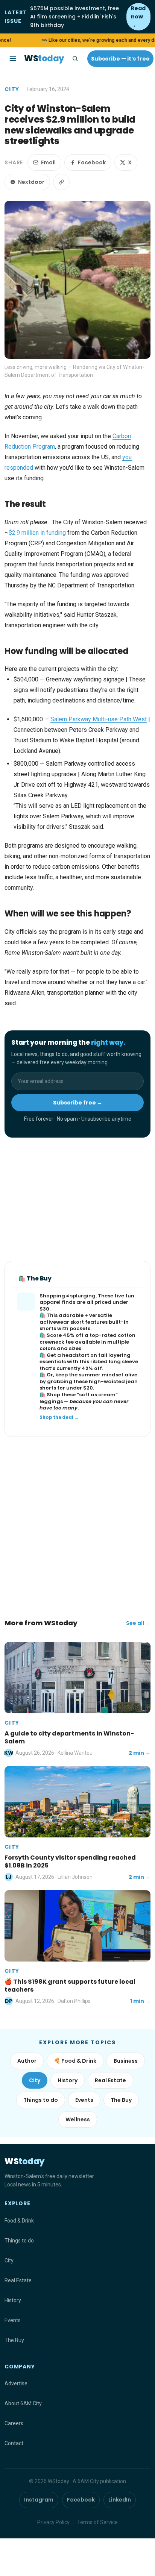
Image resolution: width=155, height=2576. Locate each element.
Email (48, 162)
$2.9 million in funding (37, 533)
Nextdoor (31, 182)
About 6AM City (23, 2403)
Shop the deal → (59, 1417)
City (12, 89)
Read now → (138, 17)
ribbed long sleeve (114, 1362)
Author (27, 2061)
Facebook (92, 162)
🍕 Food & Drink (75, 2061)
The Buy (121, 2100)
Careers (14, 2423)
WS (44, 58)
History (68, 2080)
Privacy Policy (53, 2522)
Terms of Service (97, 2522)
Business (126, 2061)
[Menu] (13, 59)
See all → (138, 1623)
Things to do (41, 2100)
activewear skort (62, 1322)
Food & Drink (19, 2221)
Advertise (16, 2383)
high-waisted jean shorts (89, 1385)
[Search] (75, 59)
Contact (14, 2443)
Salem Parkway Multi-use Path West (99, 719)
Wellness (78, 2119)
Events (84, 2100)
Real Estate (110, 2080)
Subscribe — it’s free (120, 59)
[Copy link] (61, 182)
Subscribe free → (78, 1103)
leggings (51, 1401)
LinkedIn (120, 2500)
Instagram (39, 2500)
